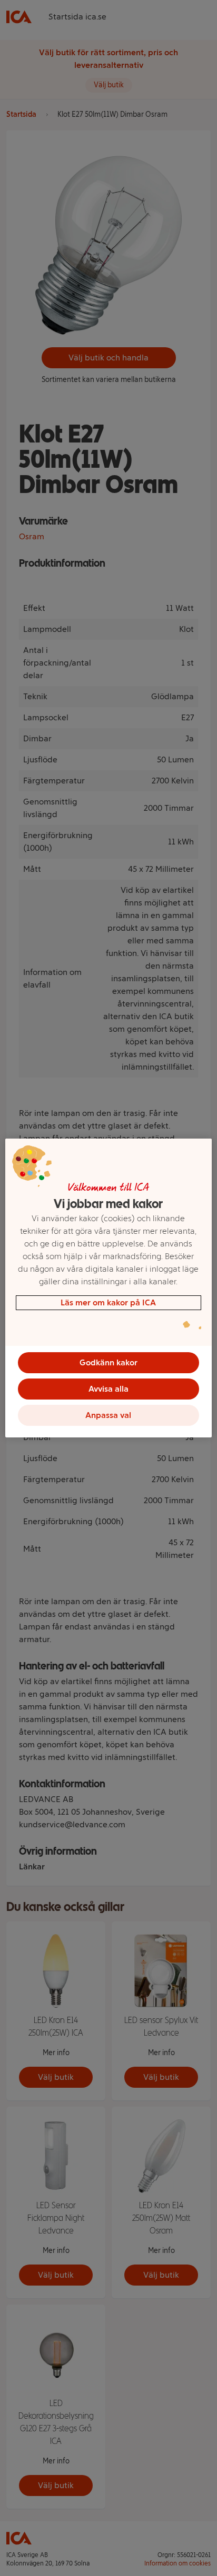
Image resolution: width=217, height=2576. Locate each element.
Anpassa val (108, 1415)
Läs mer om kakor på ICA (108, 1302)
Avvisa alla (108, 1389)
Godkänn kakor (108, 1362)
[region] (108, 1288)
